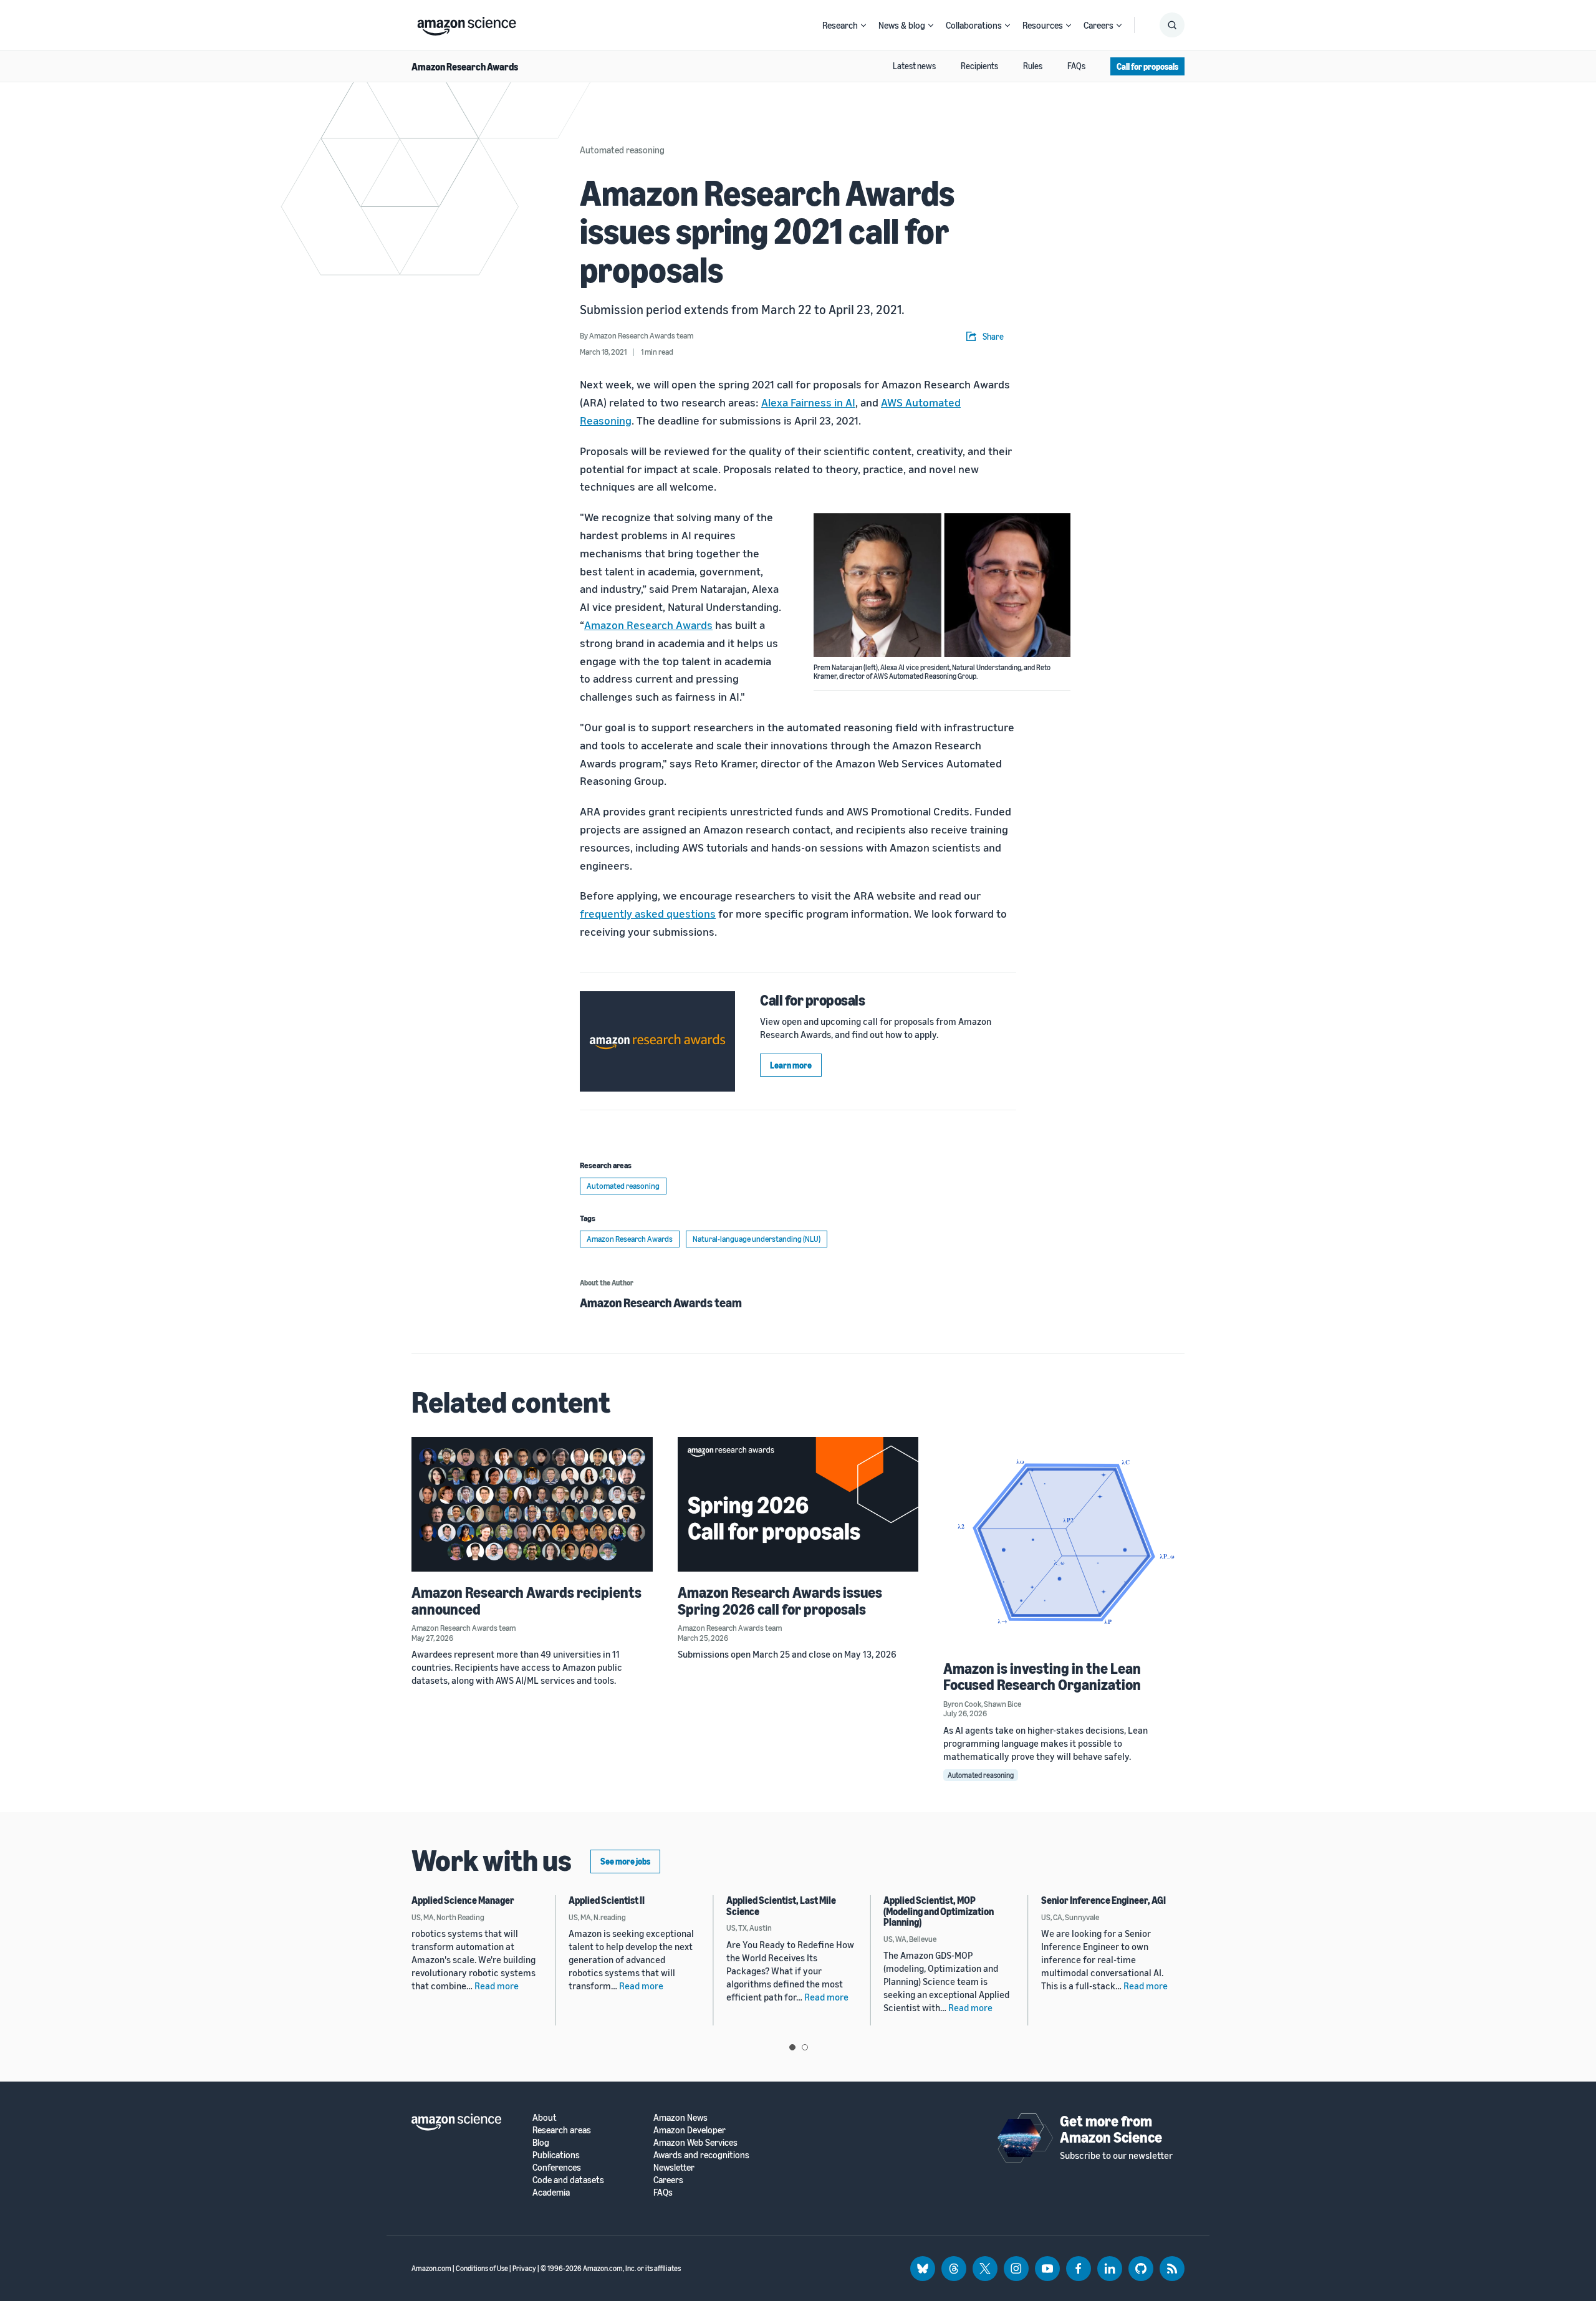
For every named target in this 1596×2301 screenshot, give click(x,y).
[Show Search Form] (1172, 25)
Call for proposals (1147, 66)
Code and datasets (568, 2180)
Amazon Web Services (695, 2142)
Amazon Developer (690, 2130)
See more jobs (625, 1861)
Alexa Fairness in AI (808, 402)
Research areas (562, 2130)
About (545, 2117)
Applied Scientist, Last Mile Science (781, 1906)
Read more (497, 1986)
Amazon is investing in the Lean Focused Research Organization (1042, 1676)
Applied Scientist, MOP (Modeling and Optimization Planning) (939, 1911)
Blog (541, 2142)
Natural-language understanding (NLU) (757, 1239)
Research (840, 25)
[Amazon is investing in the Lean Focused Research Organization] (1064, 1542)
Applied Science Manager (463, 1900)
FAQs (1076, 66)
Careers (1098, 25)
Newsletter (674, 2167)
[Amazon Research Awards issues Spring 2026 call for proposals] (798, 1505)
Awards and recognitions (701, 2155)
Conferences (557, 2167)
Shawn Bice (1002, 1704)
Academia (551, 2192)
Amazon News (680, 2117)
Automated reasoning (622, 150)
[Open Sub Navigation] (863, 25)
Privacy (524, 2268)
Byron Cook (962, 1704)
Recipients (979, 66)
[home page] (467, 23)
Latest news (914, 66)
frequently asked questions (648, 913)
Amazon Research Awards (648, 625)
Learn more (791, 1065)
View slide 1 (792, 2047)
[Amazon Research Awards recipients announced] (532, 1505)
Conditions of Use (482, 2268)
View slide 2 (805, 2047)
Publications (556, 2155)
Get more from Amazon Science (1111, 2129)
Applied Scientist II (607, 1900)
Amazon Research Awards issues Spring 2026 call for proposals (780, 1600)
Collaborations (974, 25)
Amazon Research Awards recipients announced (526, 1600)
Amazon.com (431, 2268)
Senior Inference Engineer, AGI (1103, 1900)
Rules (1033, 66)
